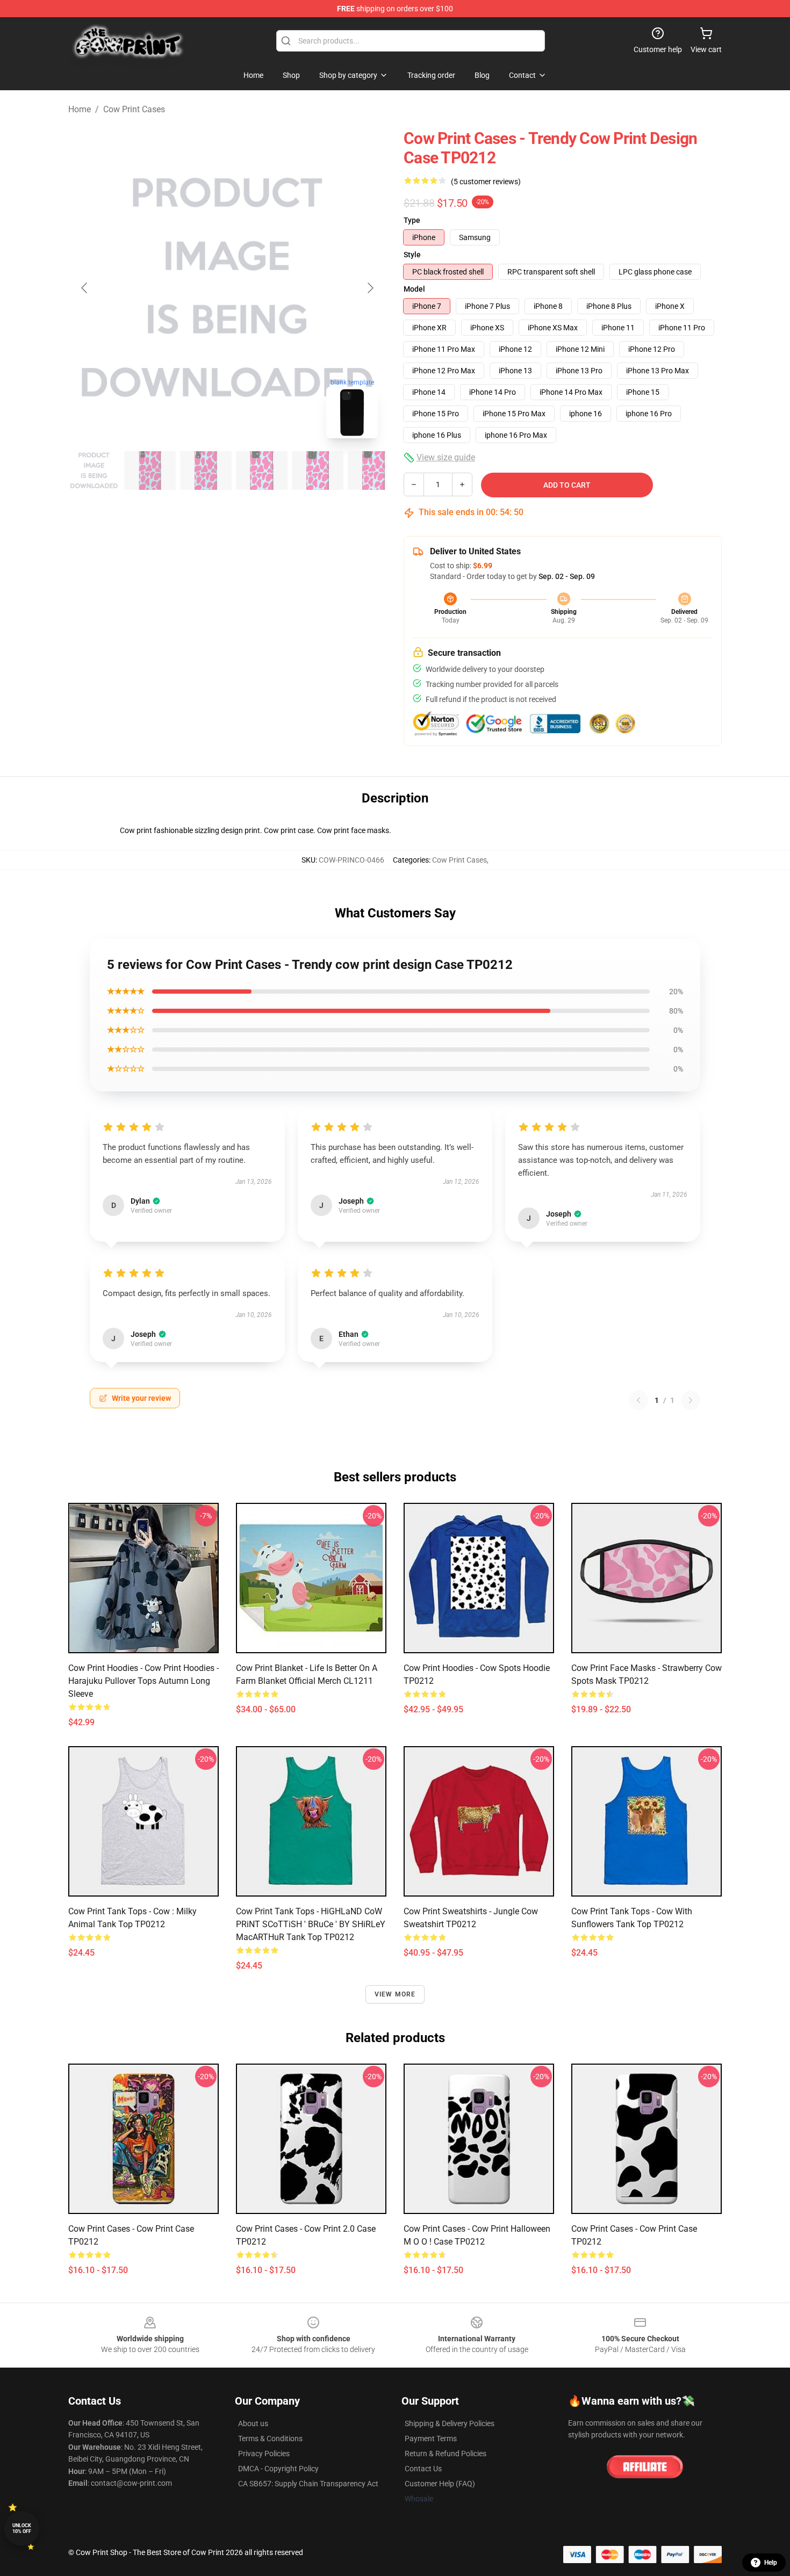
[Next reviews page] (691, 1400)
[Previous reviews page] (638, 1400)
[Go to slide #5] (318, 471)
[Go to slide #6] (374, 471)
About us (253, 2423)
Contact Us (423, 2469)
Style (412, 255)
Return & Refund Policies (446, 2454)
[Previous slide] (85, 288)
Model (414, 289)
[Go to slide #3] (206, 471)
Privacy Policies (264, 2454)
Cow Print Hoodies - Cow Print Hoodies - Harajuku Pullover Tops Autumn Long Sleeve (143, 1681)
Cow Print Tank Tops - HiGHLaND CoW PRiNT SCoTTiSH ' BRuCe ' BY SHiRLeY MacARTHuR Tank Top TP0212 (311, 1924)
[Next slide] (370, 288)
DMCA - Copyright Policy (278, 2469)
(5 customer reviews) (486, 182)
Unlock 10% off (22, 2528)
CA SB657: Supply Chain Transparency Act (308, 2484)
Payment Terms (431, 2438)
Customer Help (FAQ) (440, 2484)
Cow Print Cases (134, 109)
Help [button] (771, 2563)
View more (395, 1994)
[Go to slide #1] (94, 471)
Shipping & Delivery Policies (450, 2423)
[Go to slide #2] (150, 471)
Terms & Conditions (270, 2438)
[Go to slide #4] (262, 471)
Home (80, 109)
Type (412, 220)
